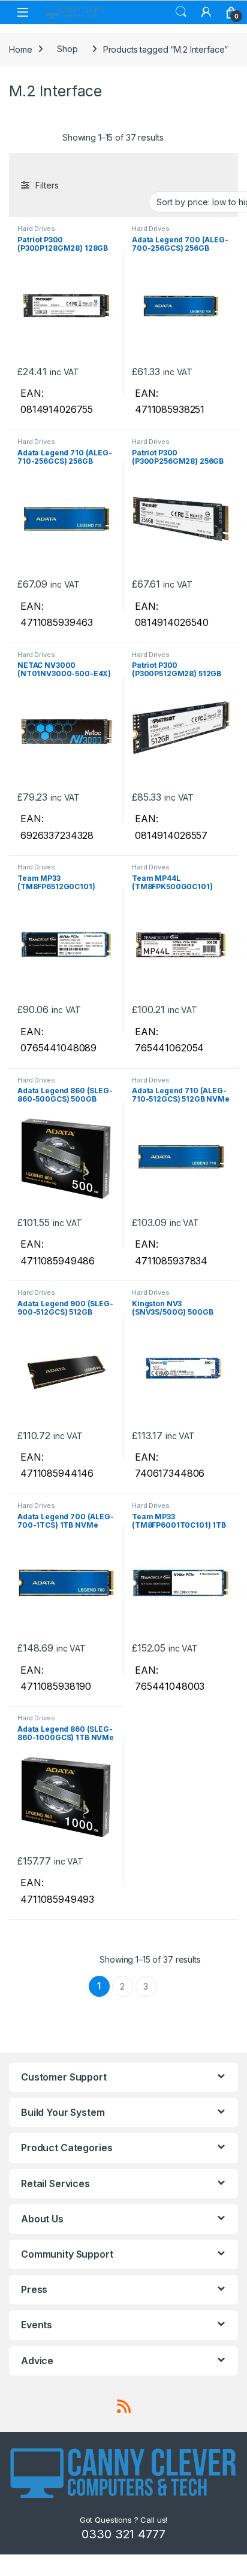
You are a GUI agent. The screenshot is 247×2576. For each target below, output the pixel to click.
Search (181, 12)
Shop (67, 49)
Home (20, 49)
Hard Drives (36, 229)
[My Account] (206, 12)
